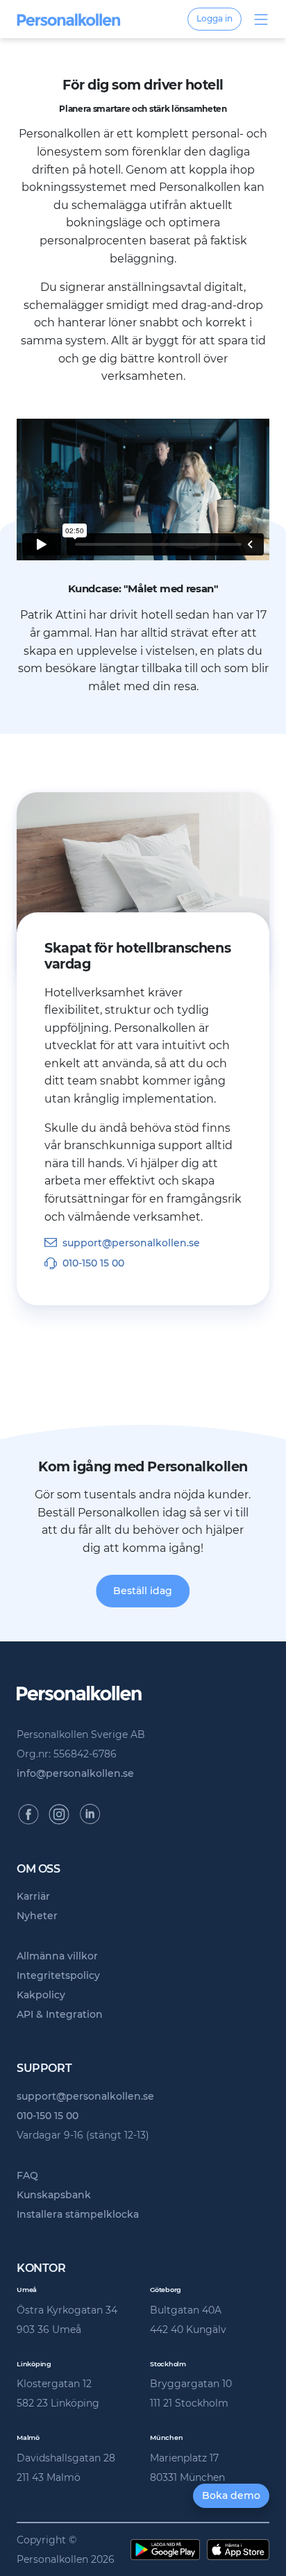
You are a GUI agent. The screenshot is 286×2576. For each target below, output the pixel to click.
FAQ (27, 2175)
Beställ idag (143, 1591)
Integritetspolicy (58, 1975)
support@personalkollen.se (131, 1243)
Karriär (33, 1896)
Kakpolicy (41, 1995)
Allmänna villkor (57, 1956)
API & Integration (60, 2014)
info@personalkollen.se (75, 1773)
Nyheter (37, 1916)
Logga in (214, 18)
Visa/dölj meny (261, 19)
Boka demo (231, 2495)
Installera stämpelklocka (78, 2214)
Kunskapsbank (54, 2195)
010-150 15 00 (93, 1263)
